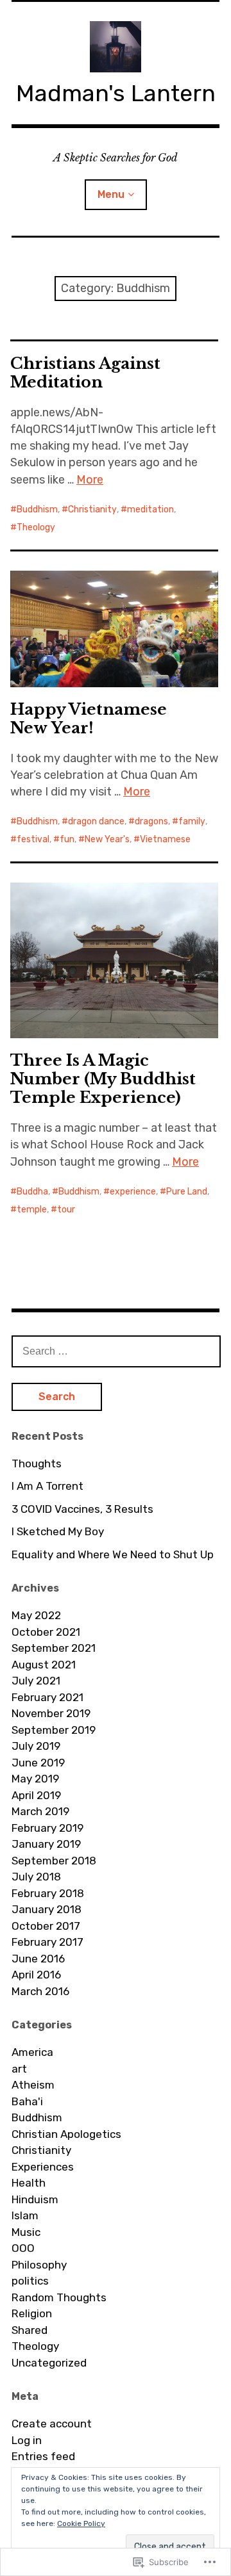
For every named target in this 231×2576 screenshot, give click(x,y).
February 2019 (47, 1828)
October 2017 (46, 1926)
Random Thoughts (59, 2297)
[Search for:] (116, 1351)
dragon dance (96, 821)
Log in (27, 2440)
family (192, 821)
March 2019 (40, 1811)
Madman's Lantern (116, 93)
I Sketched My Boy (58, 1531)
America (32, 2052)
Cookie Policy (81, 2523)
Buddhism (37, 509)
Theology (36, 527)
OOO (23, 2248)
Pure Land (187, 1192)
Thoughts (37, 1463)
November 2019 (51, 1713)
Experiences (43, 2167)
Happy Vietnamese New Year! (89, 719)
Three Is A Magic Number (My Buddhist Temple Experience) (103, 1079)
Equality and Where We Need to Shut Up (113, 1554)
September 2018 (54, 1861)
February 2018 (48, 1893)
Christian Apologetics (66, 2134)
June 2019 (38, 1763)
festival (33, 839)
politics (30, 2281)
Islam (25, 2215)
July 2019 (36, 1746)
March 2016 (40, 1991)
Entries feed (43, 2456)
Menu (111, 194)
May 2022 (36, 1615)
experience (133, 1192)
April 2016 (36, 1975)
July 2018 (36, 1877)
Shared (30, 2330)
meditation (150, 509)
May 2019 (35, 1779)
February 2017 (47, 1942)
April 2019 (36, 1795)
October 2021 (46, 1632)
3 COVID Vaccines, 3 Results (82, 1509)
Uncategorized (49, 2363)
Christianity (92, 509)
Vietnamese (165, 839)
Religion (32, 2313)
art (19, 2069)
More (90, 480)
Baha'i (27, 2101)
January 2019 (46, 1844)
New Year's (107, 839)
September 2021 (54, 1648)
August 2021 (44, 1665)
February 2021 (47, 1697)
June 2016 (38, 1959)
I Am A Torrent (47, 1486)
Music (26, 2232)
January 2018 (47, 1909)
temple (32, 1210)
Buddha (32, 1192)
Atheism (33, 2085)
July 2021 (36, 1681)
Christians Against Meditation (85, 373)
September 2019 (54, 1730)
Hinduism (35, 2199)
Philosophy (39, 2265)
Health (29, 2183)
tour (66, 1210)
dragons (151, 821)
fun (67, 839)
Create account (52, 2424)
